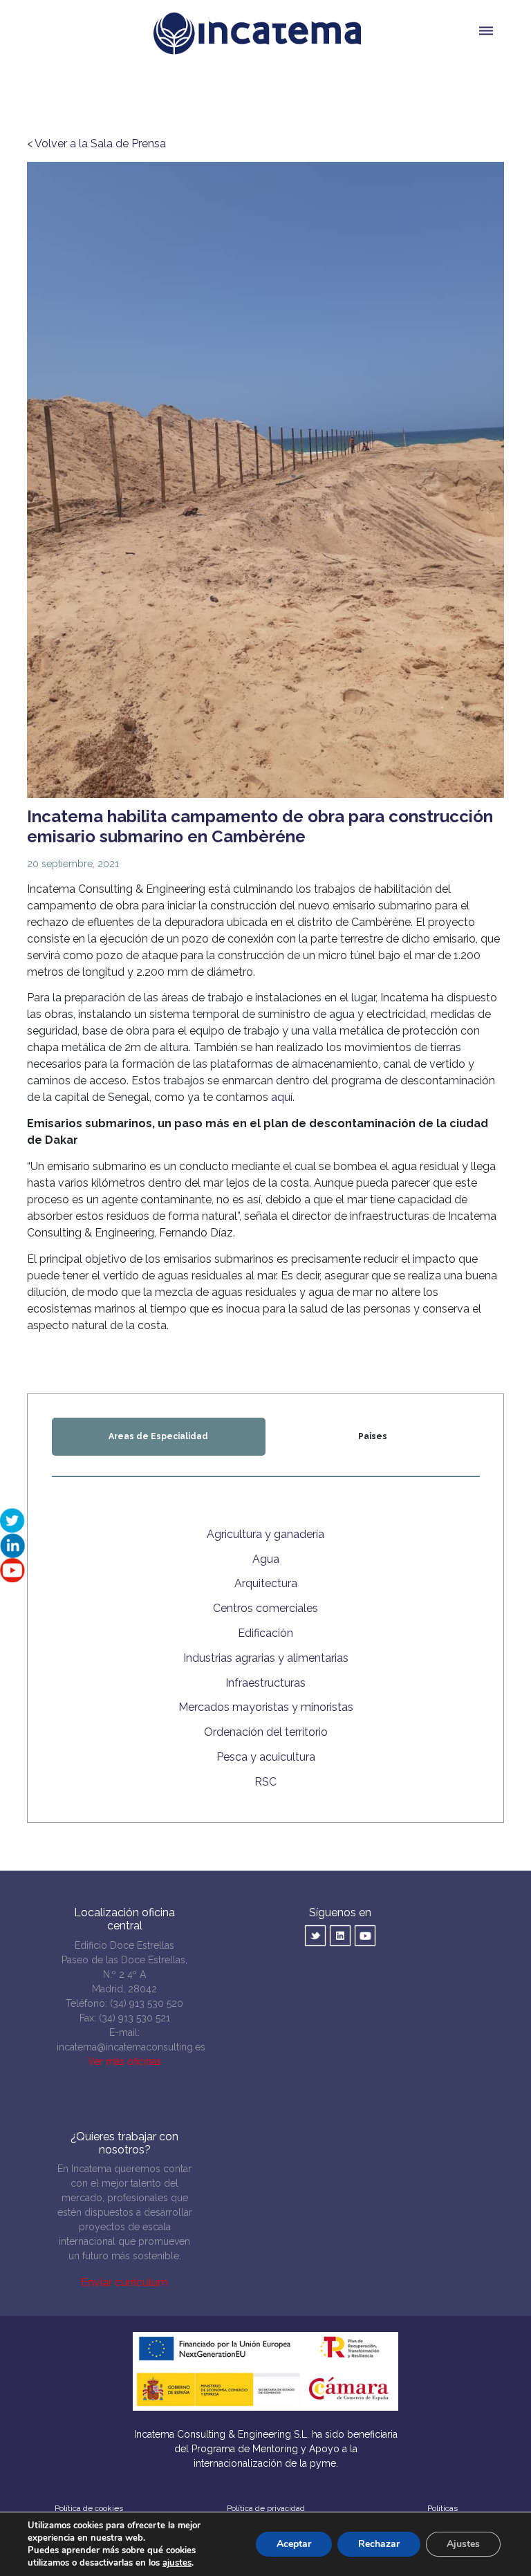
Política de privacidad (266, 2508)
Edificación (265, 1633)
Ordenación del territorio (266, 1732)
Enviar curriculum (124, 2282)
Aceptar (294, 2544)
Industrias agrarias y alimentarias (266, 1658)
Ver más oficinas (124, 2061)
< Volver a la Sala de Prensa (96, 143)
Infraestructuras (265, 1683)
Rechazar (379, 2544)
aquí (282, 1097)
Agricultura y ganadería (265, 1534)
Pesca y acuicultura (266, 1757)
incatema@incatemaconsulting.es (131, 2047)
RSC (265, 1782)
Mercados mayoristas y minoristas (266, 1707)
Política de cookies (89, 2508)
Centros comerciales (265, 1608)
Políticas (442, 2508)
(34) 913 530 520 (147, 2003)
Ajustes (463, 2544)
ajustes (177, 2563)
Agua (266, 1559)
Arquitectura (266, 1583)
